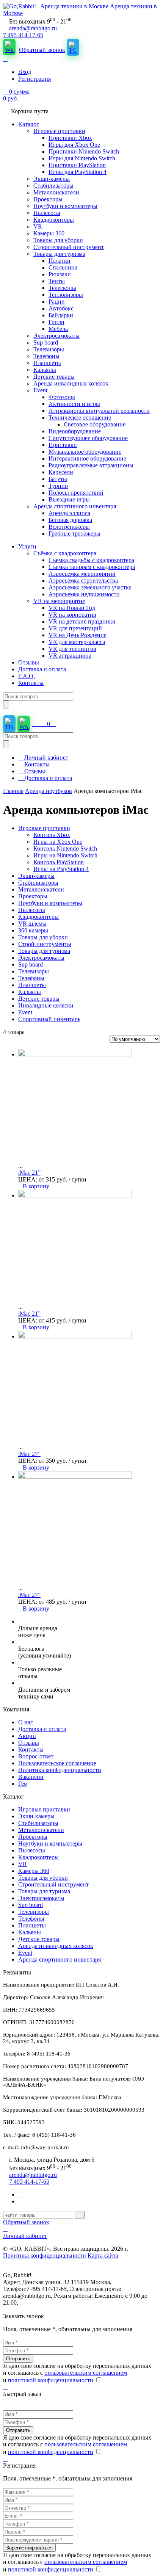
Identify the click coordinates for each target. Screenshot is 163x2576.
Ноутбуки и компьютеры (50, 1843)
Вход (25, 72)
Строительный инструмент (53, 1884)
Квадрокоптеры (38, 1857)
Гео (23, 1784)
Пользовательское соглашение (57, 1763)
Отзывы (34, 771)
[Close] (5, 2309)
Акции (27, 1736)
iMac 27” (29, 1454)
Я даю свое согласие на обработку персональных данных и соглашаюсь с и (77, 2373)
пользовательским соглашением (86, 2373)
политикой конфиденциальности (51, 2380)
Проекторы (33, 1837)
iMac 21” (29, 1173)
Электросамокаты (41, 1898)
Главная (13, 791)
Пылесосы (32, 1850)
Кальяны (30, 1932)
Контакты (36, 764)
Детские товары (39, 1939)
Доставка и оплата (47, 778)
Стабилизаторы (38, 1823)
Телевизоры (34, 1912)
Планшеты (32, 1925)
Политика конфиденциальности (60, 1770)
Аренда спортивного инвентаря (60, 1959)
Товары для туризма (44, 1891)
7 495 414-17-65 (23, 35)
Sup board (31, 1905)
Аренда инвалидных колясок (56, 1946)
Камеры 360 (34, 1871)
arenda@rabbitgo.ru (33, 28)
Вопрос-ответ (36, 1756)
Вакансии (31, 1777)
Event (25, 1953)
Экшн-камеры (36, 1816)
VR (23, 1864)
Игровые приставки (44, 1809)
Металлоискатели (41, 1830)
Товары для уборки (43, 1878)
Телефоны (31, 1919)
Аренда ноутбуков (49, 791)
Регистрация (34, 79)
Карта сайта (103, 2256)
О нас (26, 1722)
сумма (16, 95)
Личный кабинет (45, 758)
